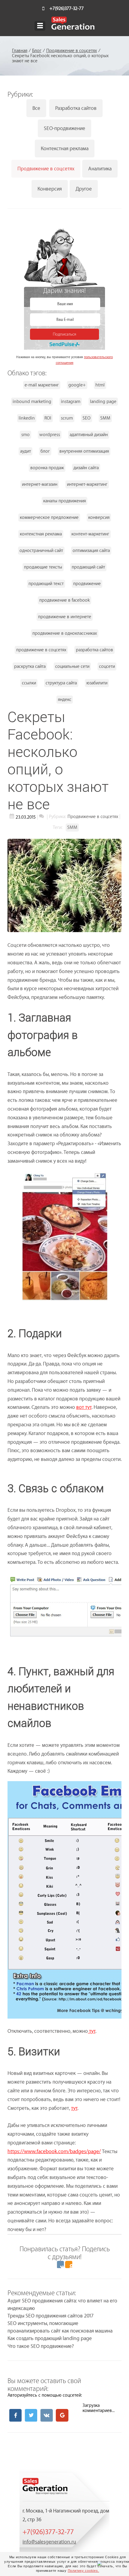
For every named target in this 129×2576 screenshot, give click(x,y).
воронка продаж (47, 468)
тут (92, 2031)
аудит (25, 451)
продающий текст (46, 584)
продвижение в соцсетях (41, 650)
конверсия (99, 518)
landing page (103, 402)
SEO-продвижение (64, 128)
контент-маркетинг (90, 534)
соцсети (107, 666)
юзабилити (97, 683)
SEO (87, 418)
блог (45, 451)
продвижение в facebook (64, 600)
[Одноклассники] (69, 2264)
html (100, 385)
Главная (20, 51)
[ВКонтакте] (60, 2264)
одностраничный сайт (41, 551)
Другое (84, 189)
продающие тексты (43, 567)
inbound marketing (32, 402)
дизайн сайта (86, 468)
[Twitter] (31, 2415)
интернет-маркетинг (87, 484)
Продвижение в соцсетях (72, 51)
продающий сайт (88, 567)
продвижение (87, 584)
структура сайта (61, 683)
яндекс (65, 700)
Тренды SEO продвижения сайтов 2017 (51, 2316)
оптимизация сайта (91, 551)
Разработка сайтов (76, 108)
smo (25, 435)
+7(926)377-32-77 (67, 9)
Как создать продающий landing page (50, 2338)
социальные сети (72, 666)
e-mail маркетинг (42, 385)
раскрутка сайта (30, 666)
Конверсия (50, 189)
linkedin (27, 418)
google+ (77, 385)
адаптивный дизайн (89, 435)
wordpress (50, 435)
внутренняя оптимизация (84, 451)
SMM (105, 418)
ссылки (29, 683)
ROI (48, 418)
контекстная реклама (41, 534)
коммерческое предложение (49, 518)
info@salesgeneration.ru (49, 2542)
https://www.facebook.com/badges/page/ (54, 2151)
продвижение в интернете (65, 617)
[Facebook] (15, 2415)
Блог (37, 51)
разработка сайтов (94, 650)
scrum (67, 418)
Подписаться (64, 334)
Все (36, 108)
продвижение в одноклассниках (65, 633)
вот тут (84, 1407)
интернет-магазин (40, 484)
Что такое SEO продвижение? (41, 2346)
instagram (71, 402)
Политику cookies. (84, 2571)
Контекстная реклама (65, 149)
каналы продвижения (64, 501)
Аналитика (100, 169)
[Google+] (62, 2415)
